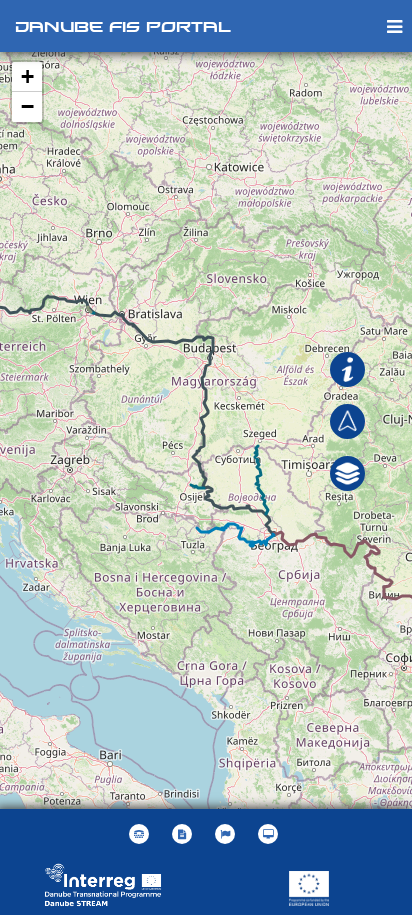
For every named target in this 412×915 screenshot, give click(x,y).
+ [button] (27, 76)
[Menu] (394, 25)
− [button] (27, 106)
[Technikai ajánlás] (270, 834)
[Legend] (347, 368)
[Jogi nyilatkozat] (184, 834)
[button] (347, 472)
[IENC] (347, 420)
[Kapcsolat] (141, 834)
